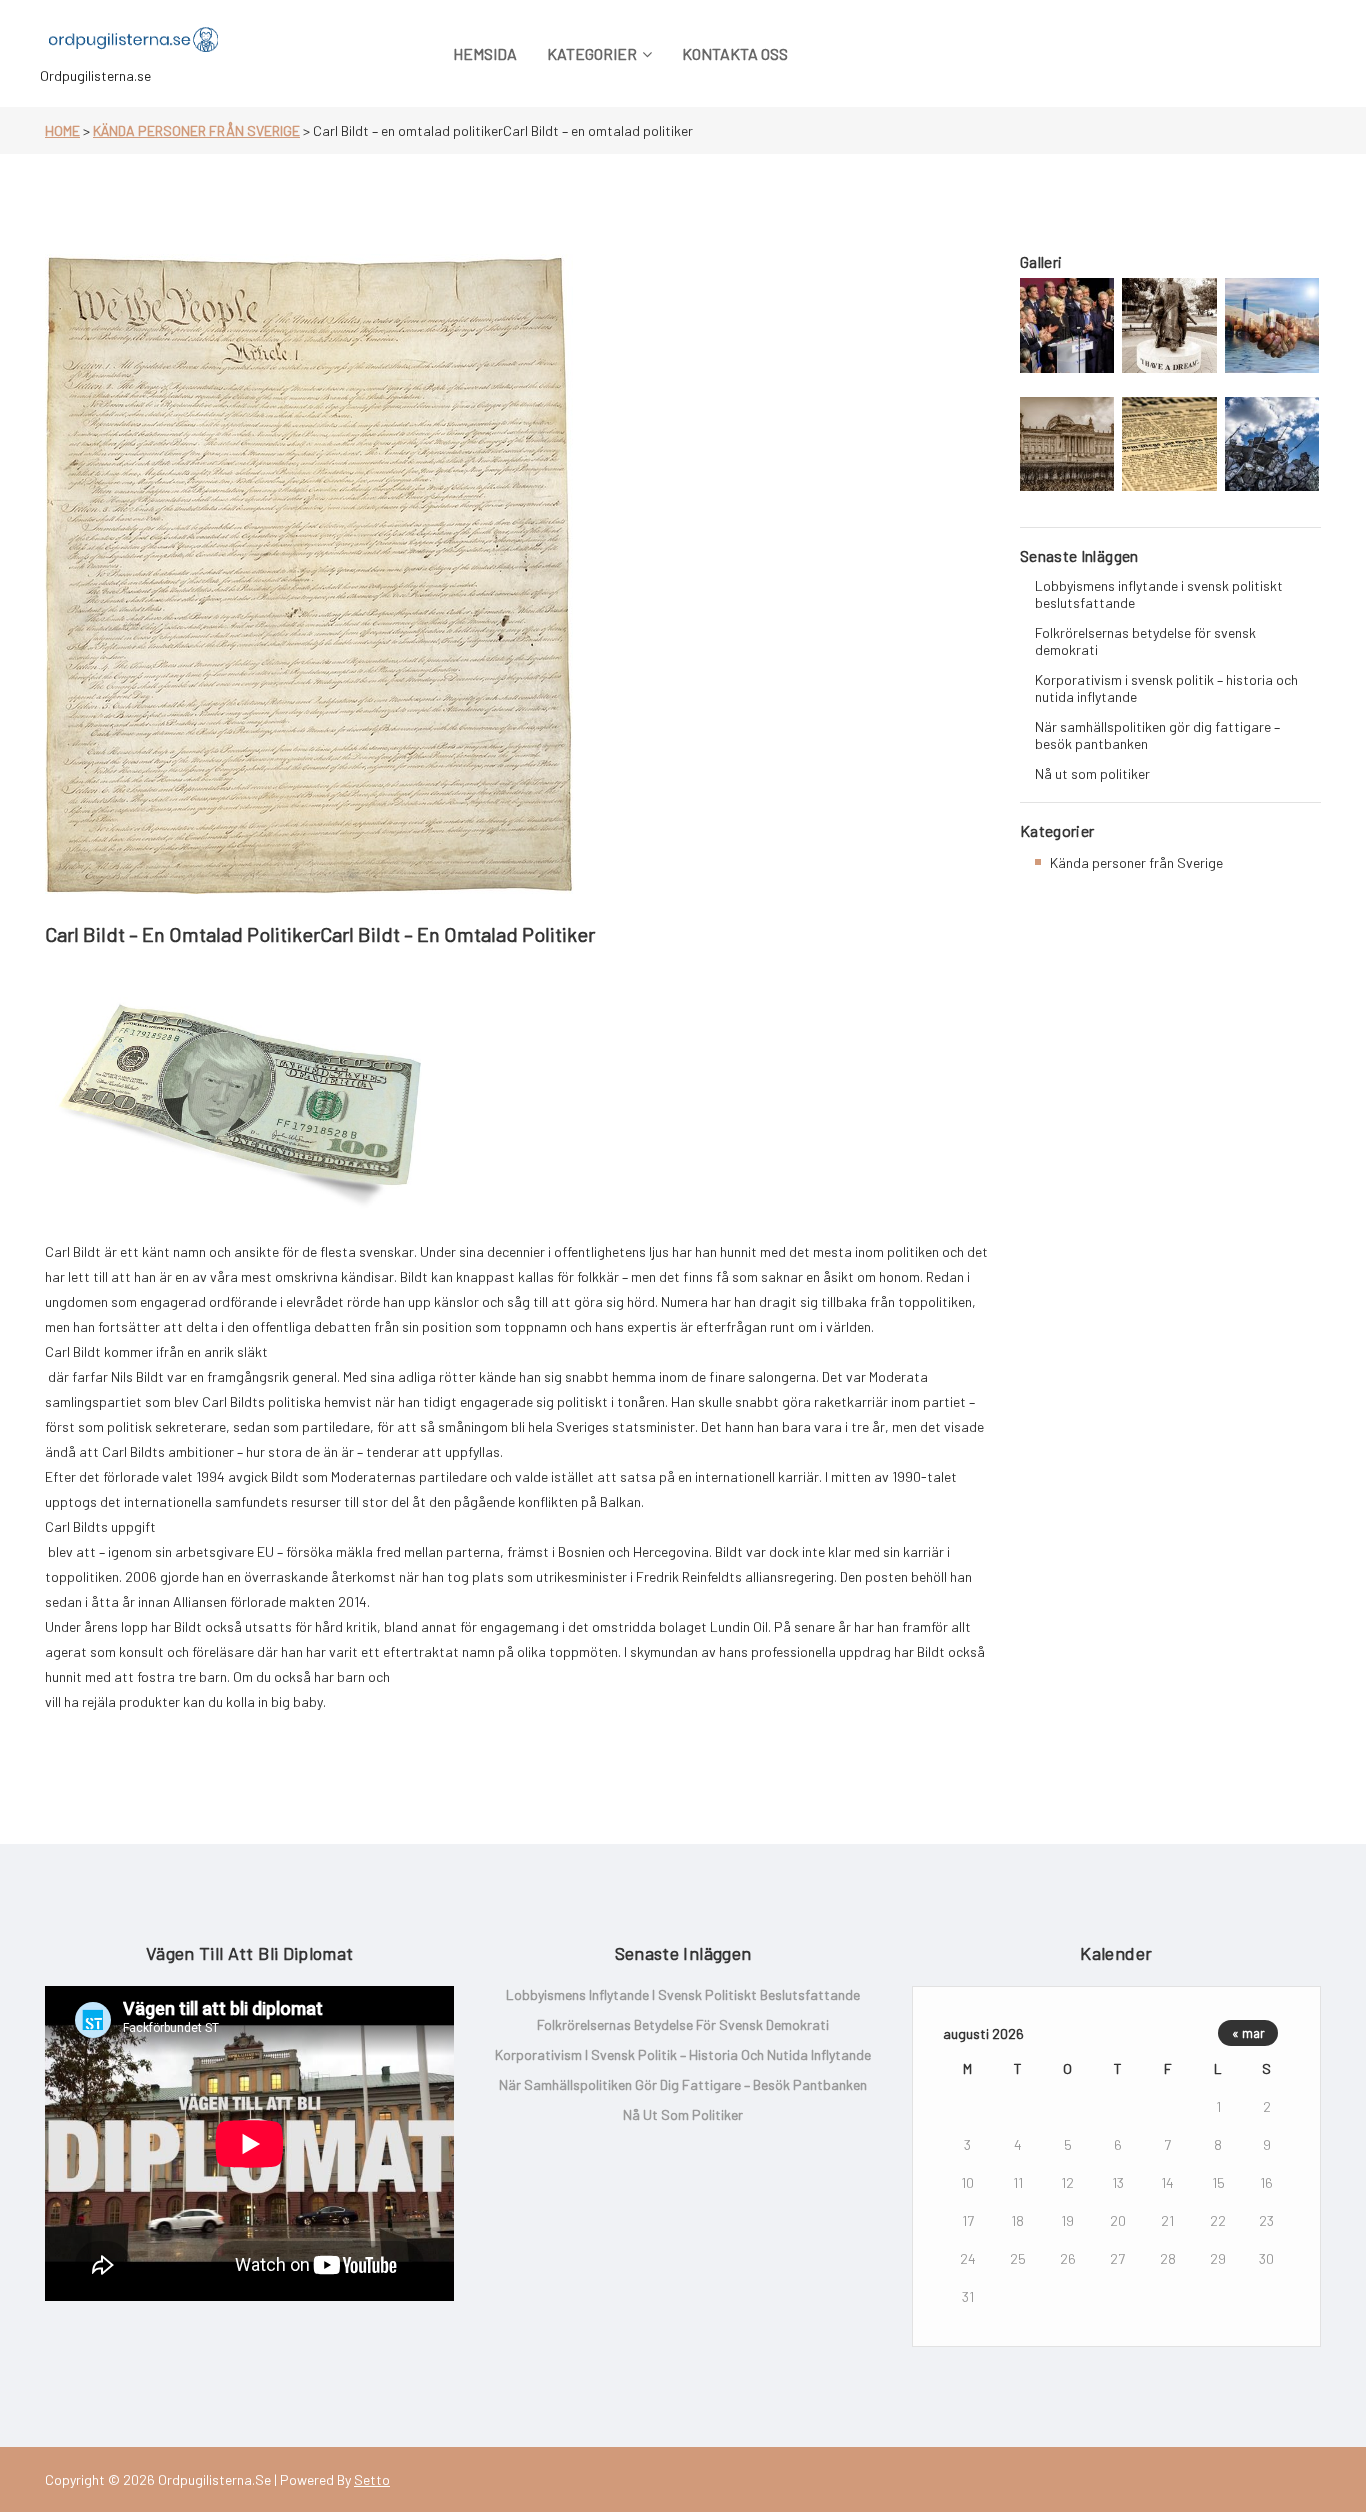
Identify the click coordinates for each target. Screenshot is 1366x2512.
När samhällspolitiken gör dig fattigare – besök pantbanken (1157, 735)
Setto (372, 2479)
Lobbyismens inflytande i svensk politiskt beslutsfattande (1159, 594)
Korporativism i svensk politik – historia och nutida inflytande (1166, 688)
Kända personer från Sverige (196, 130)
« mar (1248, 2033)
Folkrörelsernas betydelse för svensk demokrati (1145, 641)
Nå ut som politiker (1092, 773)
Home (62, 130)
